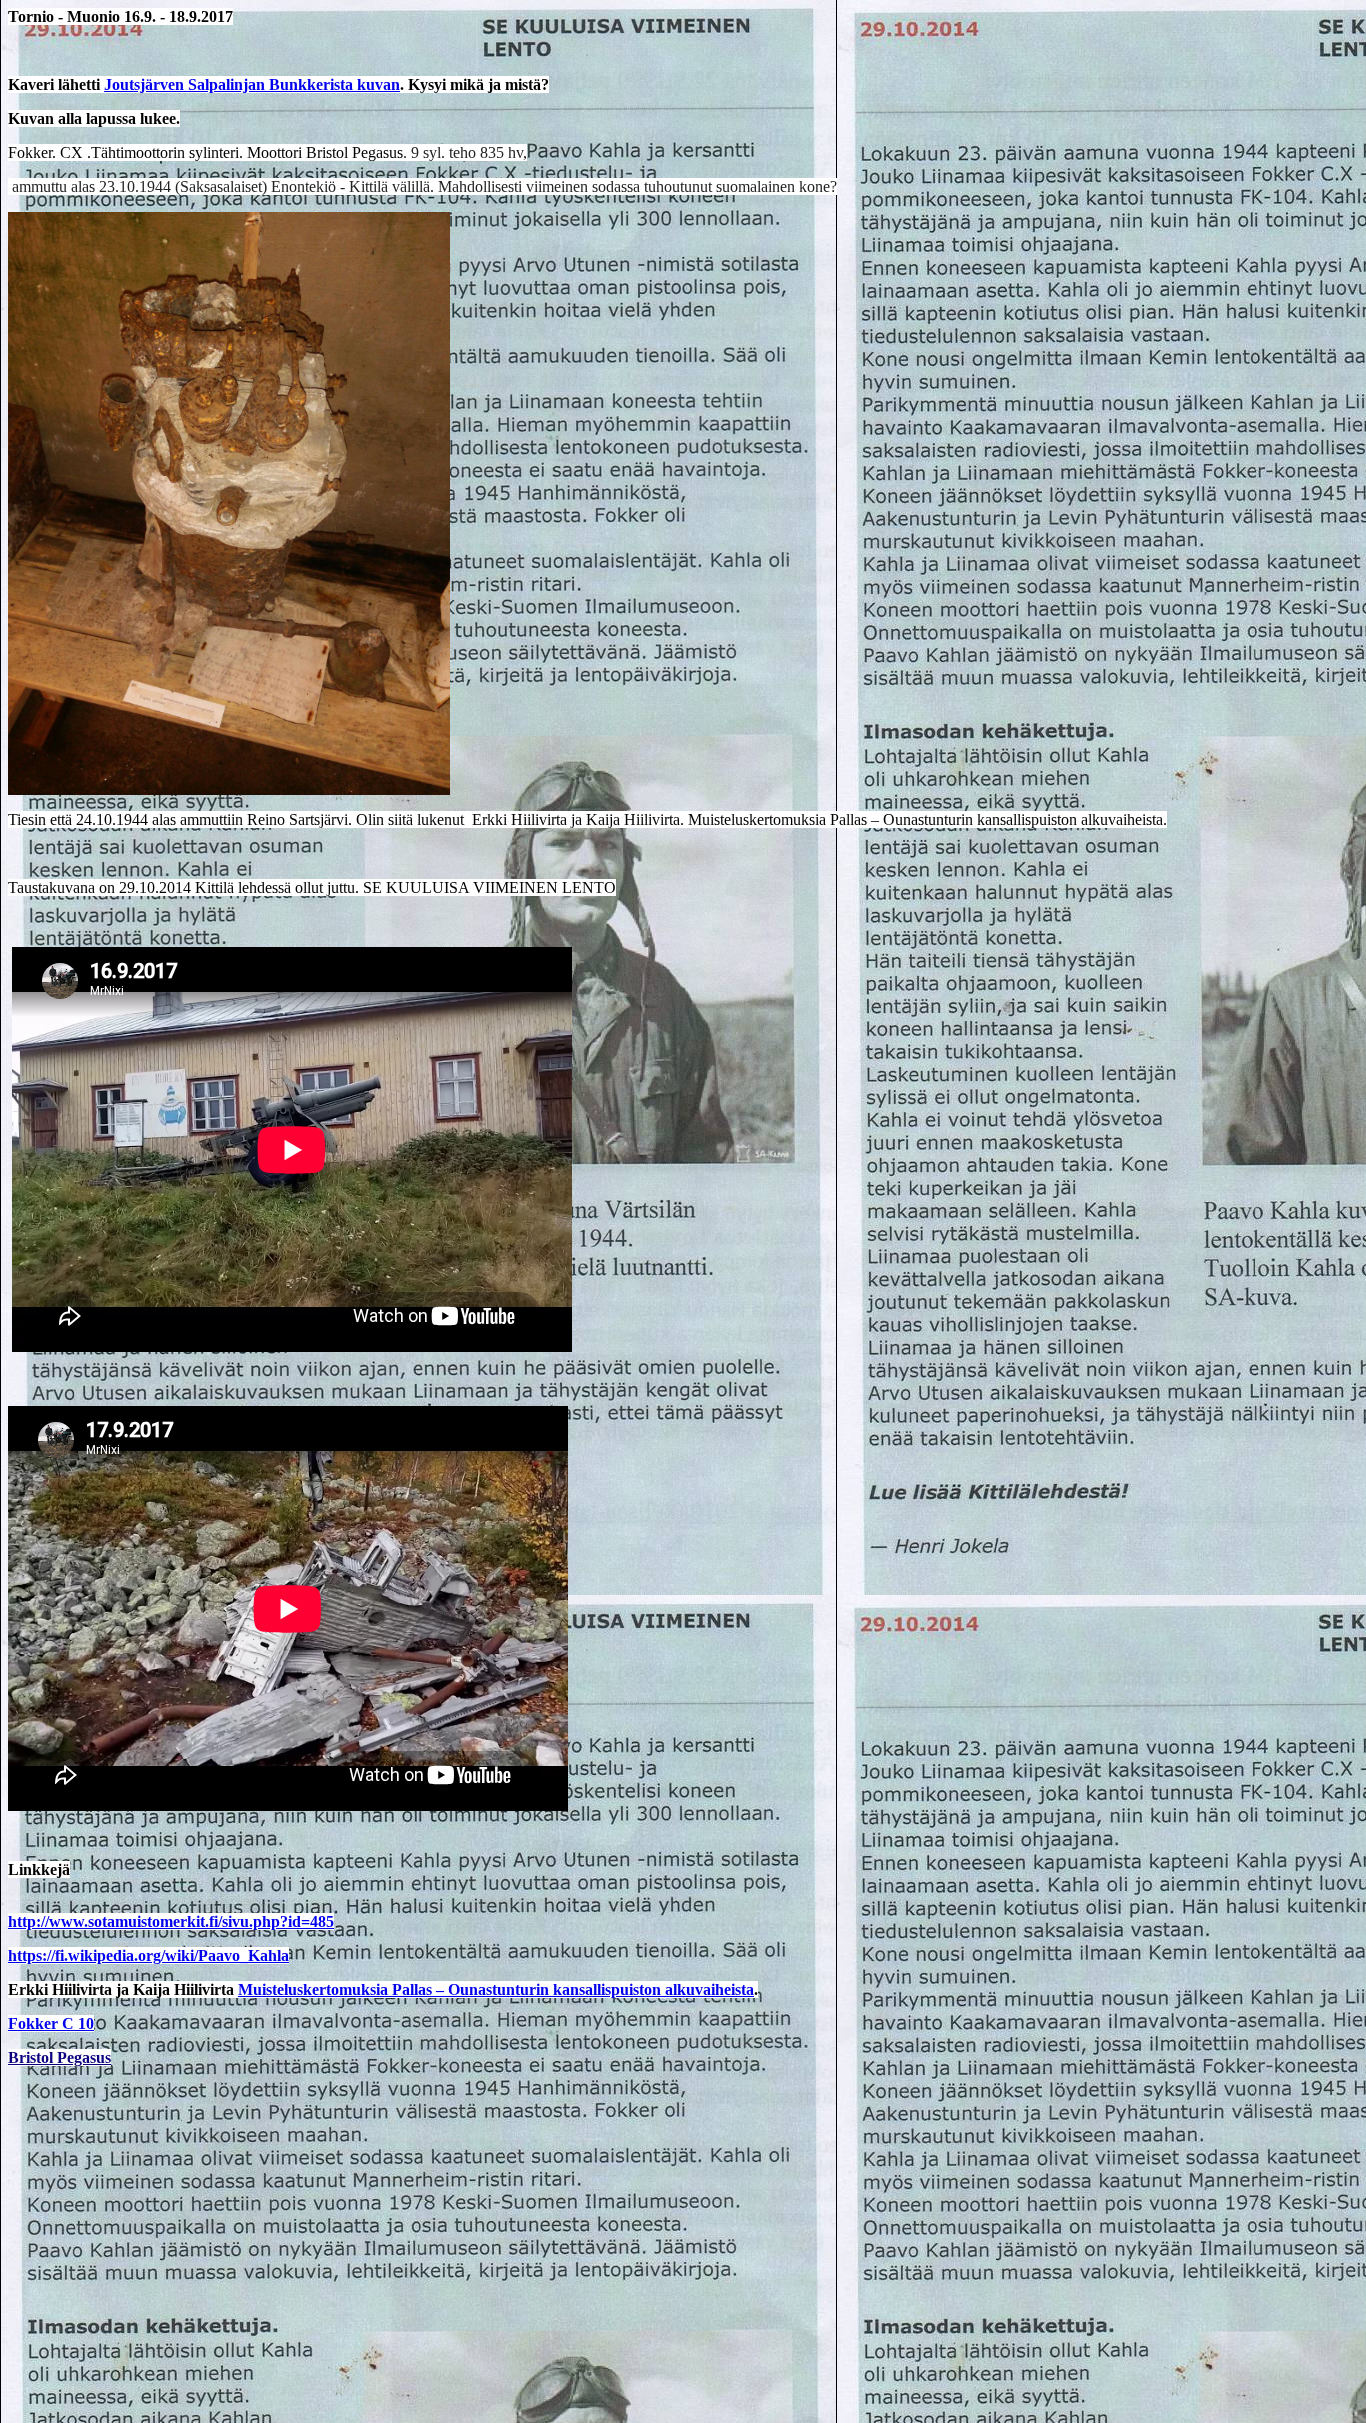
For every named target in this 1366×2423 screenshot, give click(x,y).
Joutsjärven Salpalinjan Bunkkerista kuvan (252, 84)
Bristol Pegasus (59, 2057)
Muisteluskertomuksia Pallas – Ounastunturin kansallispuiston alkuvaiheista (496, 1989)
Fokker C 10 (51, 2023)
